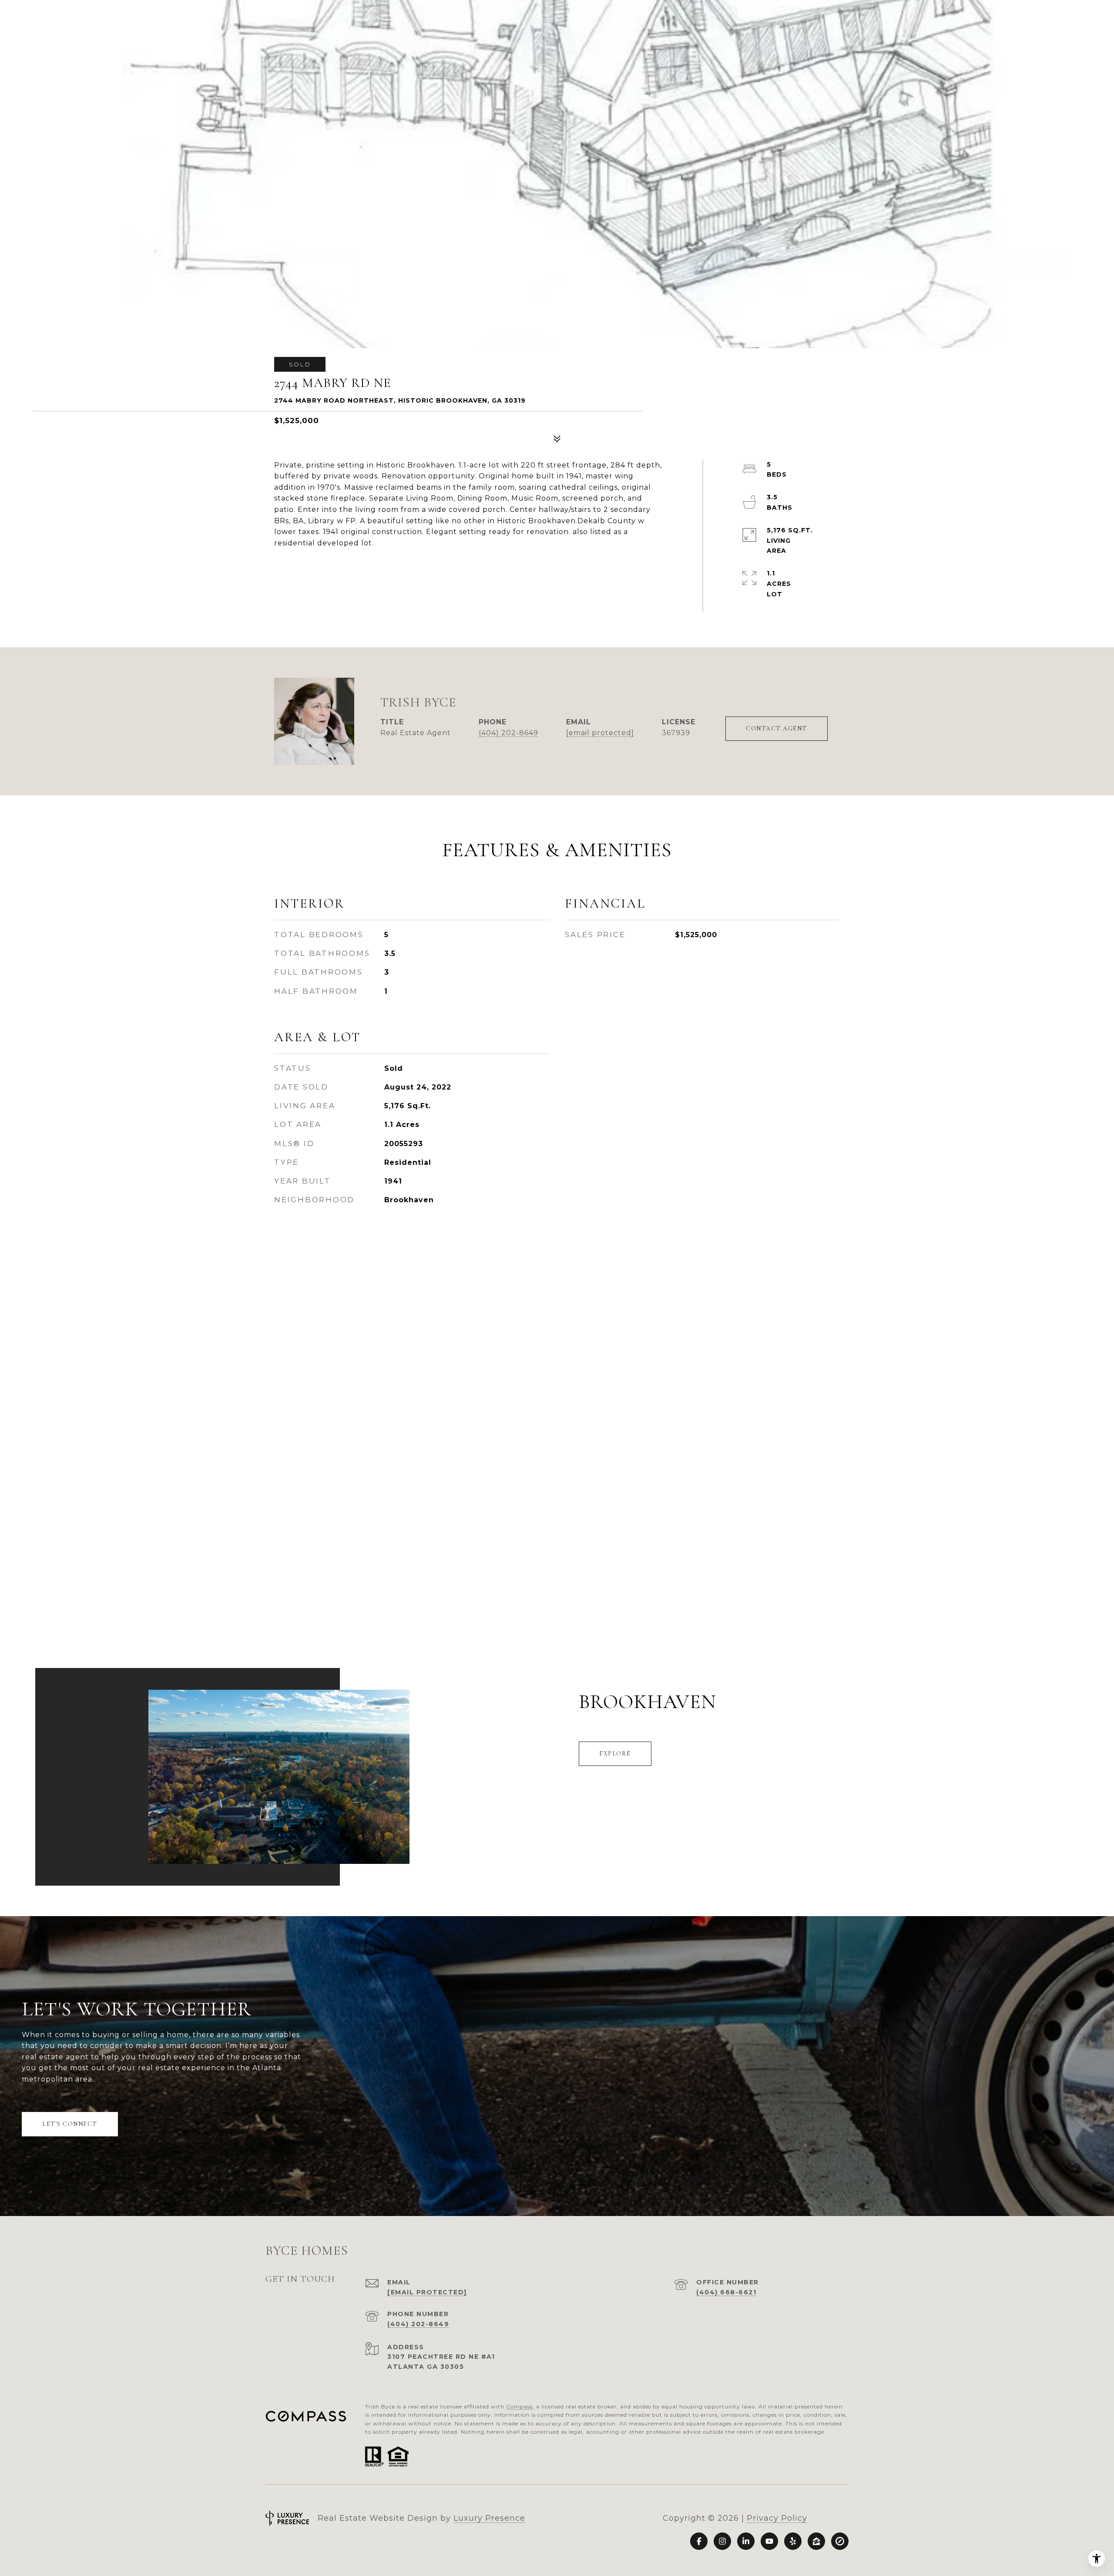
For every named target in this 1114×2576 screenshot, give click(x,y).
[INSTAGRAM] (722, 2541)
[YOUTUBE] (769, 2541)
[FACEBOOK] (699, 2541)
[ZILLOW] (816, 2541)
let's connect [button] (70, 2124)
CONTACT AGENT (777, 728)
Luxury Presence (489, 2518)
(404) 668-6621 (726, 2292)
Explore (615, 1754)
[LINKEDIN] (746, 2541)
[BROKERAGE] (840, 2541)
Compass (519, 2406)
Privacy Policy (777, 2518)
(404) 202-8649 (508, 733)
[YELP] (793, 2541)
